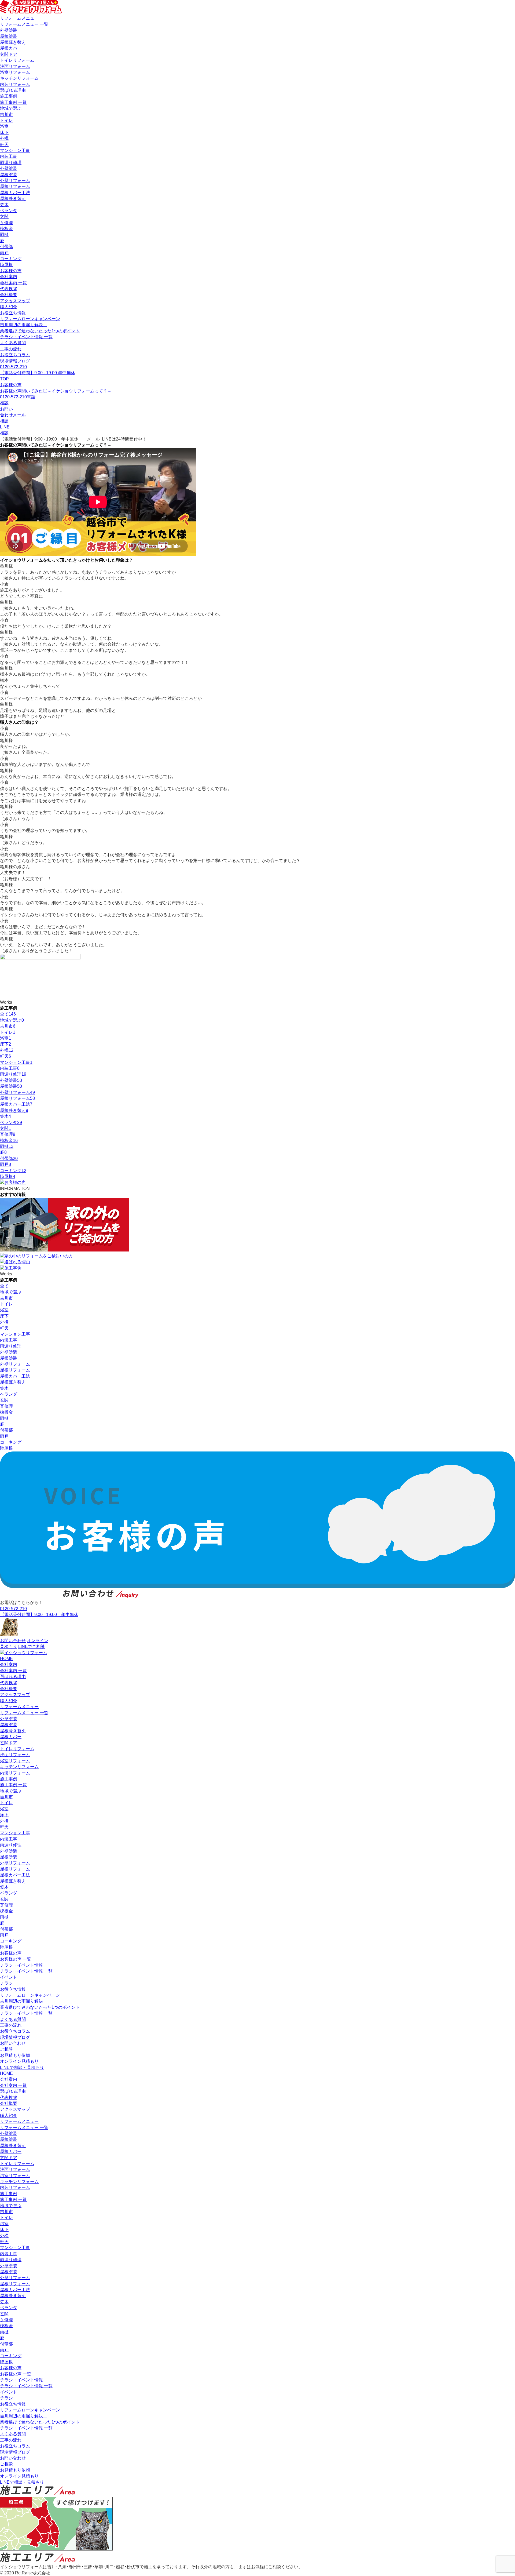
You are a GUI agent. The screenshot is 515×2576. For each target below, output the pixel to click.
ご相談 (6, 2049)
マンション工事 (15, 150)
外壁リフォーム (15, 181)
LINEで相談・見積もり (22, 2067)
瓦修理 (6, 223)
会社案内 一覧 (13, 283)
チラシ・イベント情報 (21, 1965)
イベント (9, 1977)
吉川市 (6, 114)
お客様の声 (11, 271)
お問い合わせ (13, 2043)
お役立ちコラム (15, 355)
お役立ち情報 (13, 313)
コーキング (11, 259)
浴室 (4, 126)
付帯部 (6, 247)
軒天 (4, 145)
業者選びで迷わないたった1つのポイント (40, 331)
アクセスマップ (15, 301)
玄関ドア (9, 54)
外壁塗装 (9, 30)
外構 (4, 138)
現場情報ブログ (15, 361)
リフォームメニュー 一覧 (24, 24)
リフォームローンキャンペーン (30, 319)
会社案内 (9, 277)
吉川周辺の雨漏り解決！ (24, 325)
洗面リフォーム (15, 66)
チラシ (6, 1983)
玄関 (4, 217)
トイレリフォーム (17, 60)
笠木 (4, 205)
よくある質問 (13, 343)
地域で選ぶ (11, 108)
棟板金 (6, 229)
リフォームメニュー (19, 18)
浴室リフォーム (15, 72)
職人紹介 (9, 307)
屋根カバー (11, 48)
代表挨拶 (9, 289)
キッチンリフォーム (19, 78)
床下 (4, 132)
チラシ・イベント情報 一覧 (26, 337)
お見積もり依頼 (15, 2055)
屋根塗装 (9, 36)
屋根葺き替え (13, 42)
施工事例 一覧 (13, 102)
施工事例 (9, 96)
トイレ (6, 120)
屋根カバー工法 (15, 193)
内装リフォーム (15, 84)
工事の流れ (11, 349)
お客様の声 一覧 (16, 1959)
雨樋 (4, 234)
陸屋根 (6, 265)
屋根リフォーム (15, 186)
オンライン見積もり (19, 2061)
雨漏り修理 (11, 163)
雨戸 (4, 253)
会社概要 (9, 295)
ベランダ (9, 211)
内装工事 (9, 156)
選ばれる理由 (13, 90)
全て (8, 1014)
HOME (6, 1659)
